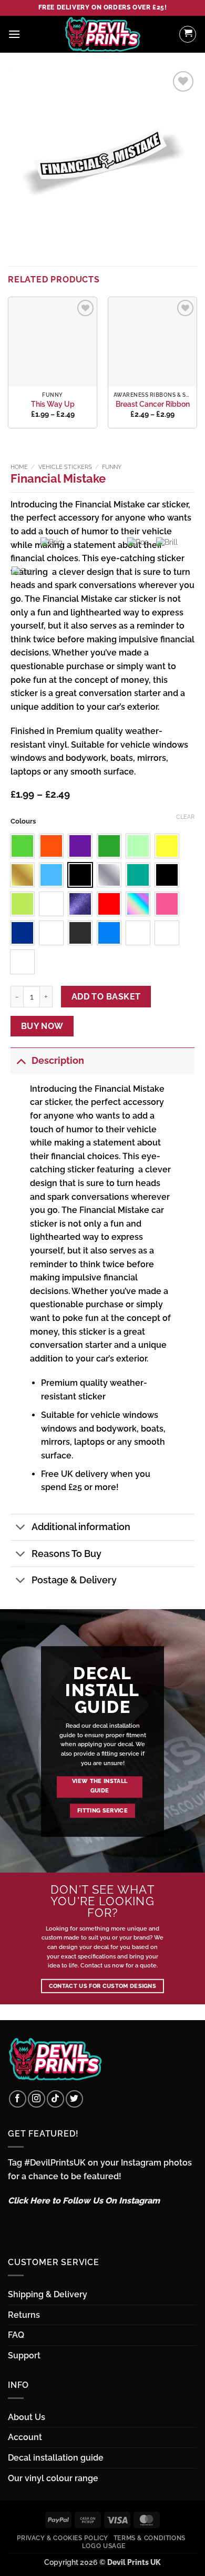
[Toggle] (21, 1060)
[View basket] (188, 34)
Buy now (42, 1026)
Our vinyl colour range (53, 2478)
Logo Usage (104, 2546)
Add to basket (106, 997)
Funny (112, 467)
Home (19, 467)
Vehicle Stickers (65, 467)
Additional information (81, 1527)
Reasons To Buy (66, 1554)
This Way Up (53, 404)
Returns (24, 2315)
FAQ (16, 2335)
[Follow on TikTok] (55, 2099)
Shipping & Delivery (48, 2294)
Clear (185, 817)
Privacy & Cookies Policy (63, 2538)
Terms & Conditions (150, 2538)
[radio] (80, 846)
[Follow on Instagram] (37, 2099)
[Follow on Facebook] (18, 2099)
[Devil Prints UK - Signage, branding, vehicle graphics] (102, 34)
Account (25, 2437)
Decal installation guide (56, 2458)
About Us (27, 2417)
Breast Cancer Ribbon (153, 404)
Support (24, 2355)
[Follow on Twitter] (74, 2099)
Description (58, 1060)
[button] (14, 34)
